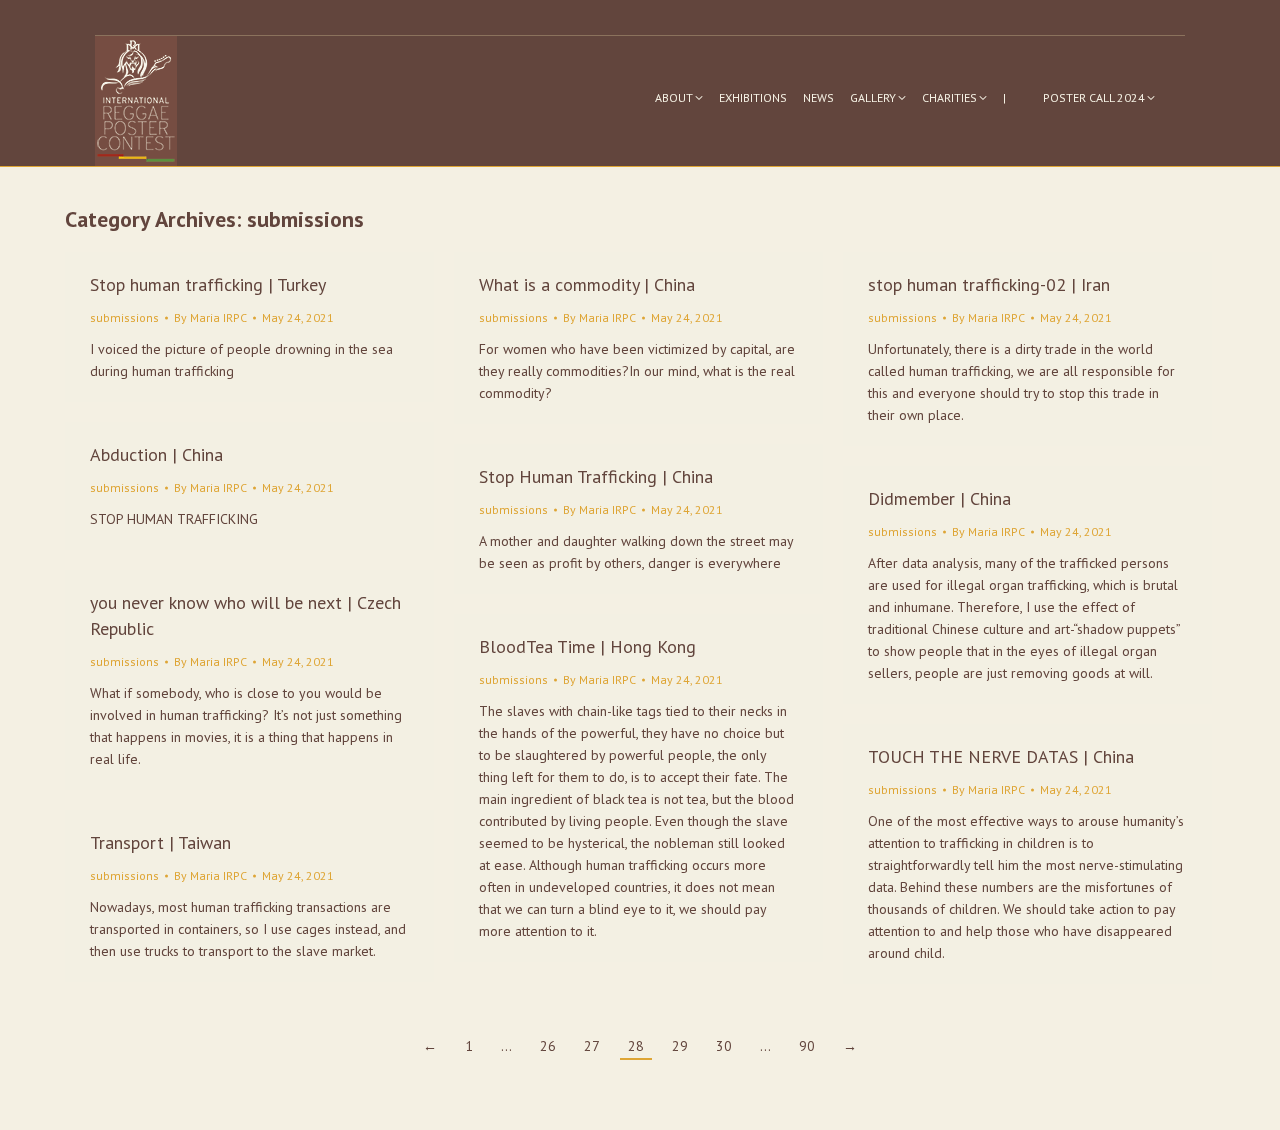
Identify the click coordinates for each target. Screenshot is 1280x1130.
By (210, 317)
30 (724, 1046)
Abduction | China (156, 454)
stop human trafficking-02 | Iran (989, 284)
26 (548, 1046)
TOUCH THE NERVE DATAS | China (1001, 756)
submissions (124, 317)
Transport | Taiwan (160, 842)
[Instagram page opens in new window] (1112, 18)
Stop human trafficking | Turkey (208, 284)
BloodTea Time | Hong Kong (587, 646)
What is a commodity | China (587, 284)
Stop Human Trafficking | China (596, 476)
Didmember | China (939, 498)
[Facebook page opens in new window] (1142, 18)
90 (807, 1046)
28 (636, 1046)
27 (592, 1046)
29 (680, 1046)
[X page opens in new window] (1172, 18)
